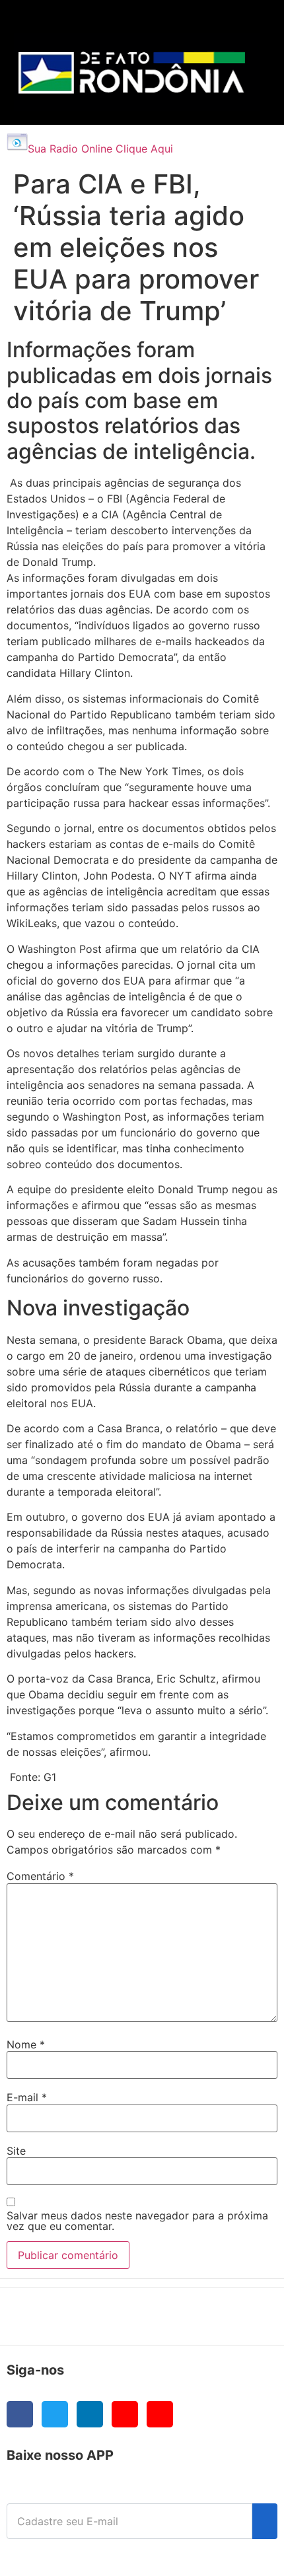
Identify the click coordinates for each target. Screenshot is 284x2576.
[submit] (265, 2521)
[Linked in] (90, 2414)
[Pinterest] (160, 2414)
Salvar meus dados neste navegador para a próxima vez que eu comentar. (137, 2221)
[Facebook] (20, 2414)
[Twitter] (55, 2414)
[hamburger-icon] (245, 23)
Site (16, 2151)
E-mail (27, 2097)
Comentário (40, 1876)
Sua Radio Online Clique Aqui (100, 149)
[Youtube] (125, 2414)
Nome (26, 2044)
